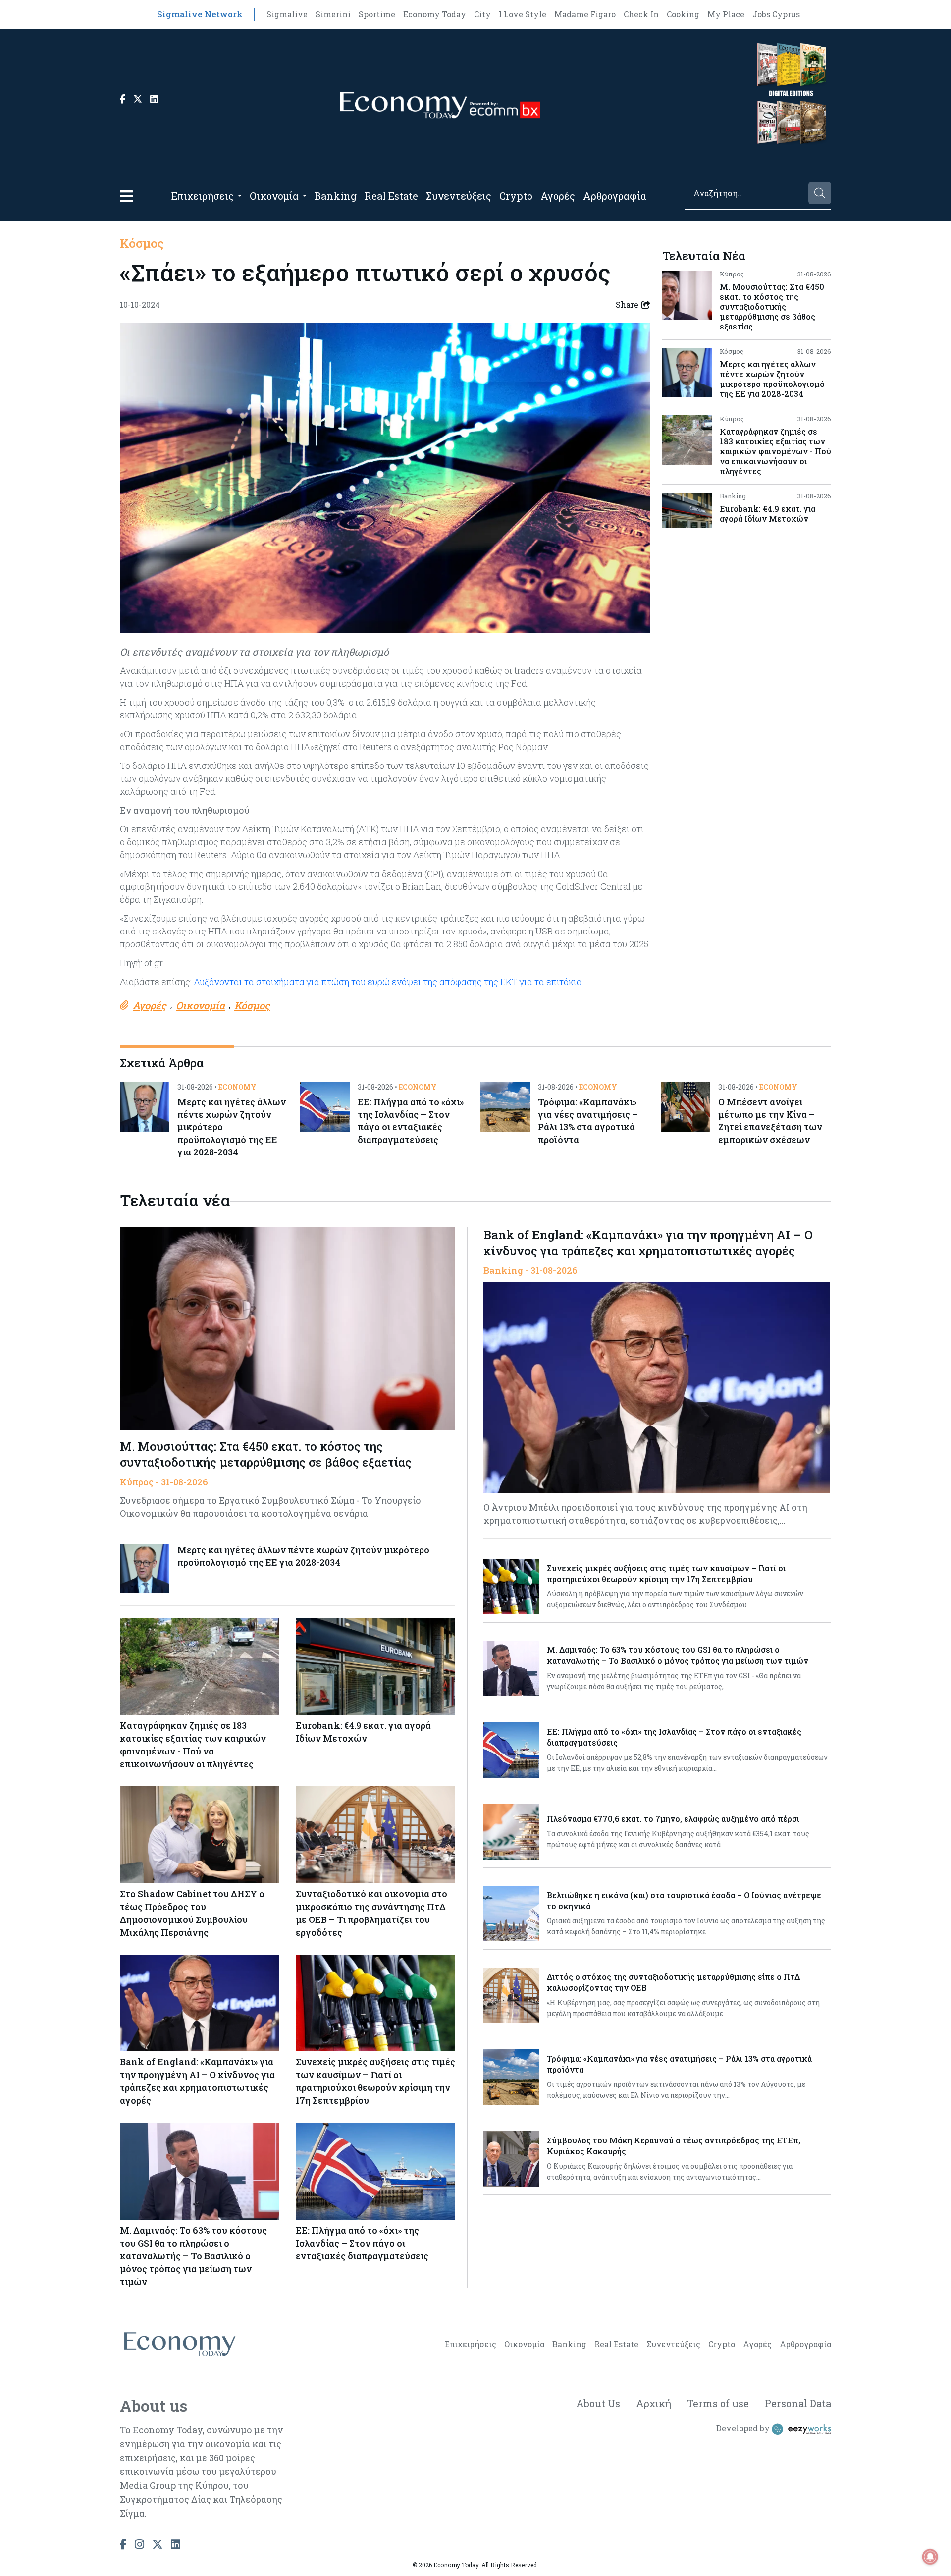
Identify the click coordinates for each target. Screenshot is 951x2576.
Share (627, 304)
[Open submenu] (240, 196)
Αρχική (654, 2403)
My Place (726, 14)
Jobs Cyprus (776, 14)
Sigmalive (287, 14)
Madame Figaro (585, 14)
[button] (126, 196)
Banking (336, 196)
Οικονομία (274, 196)
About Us (598, 2403)
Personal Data (798, 2403)
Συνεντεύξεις (459, 196)
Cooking (683, 14)
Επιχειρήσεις (203, 196)
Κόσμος (142, 243)
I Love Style (523, 14)
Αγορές (558, 196)
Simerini (333, 14)
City (482, 14)
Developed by (744, 2428)
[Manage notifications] (930, 2557)
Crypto (516, 196)
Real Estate (391, 196)
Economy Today (435, 14)
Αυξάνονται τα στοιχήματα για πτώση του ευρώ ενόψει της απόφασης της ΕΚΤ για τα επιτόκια (388, 982)
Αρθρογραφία (615, 196)
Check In (641, 14)
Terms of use (718, 2403)
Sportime (377, 14)
